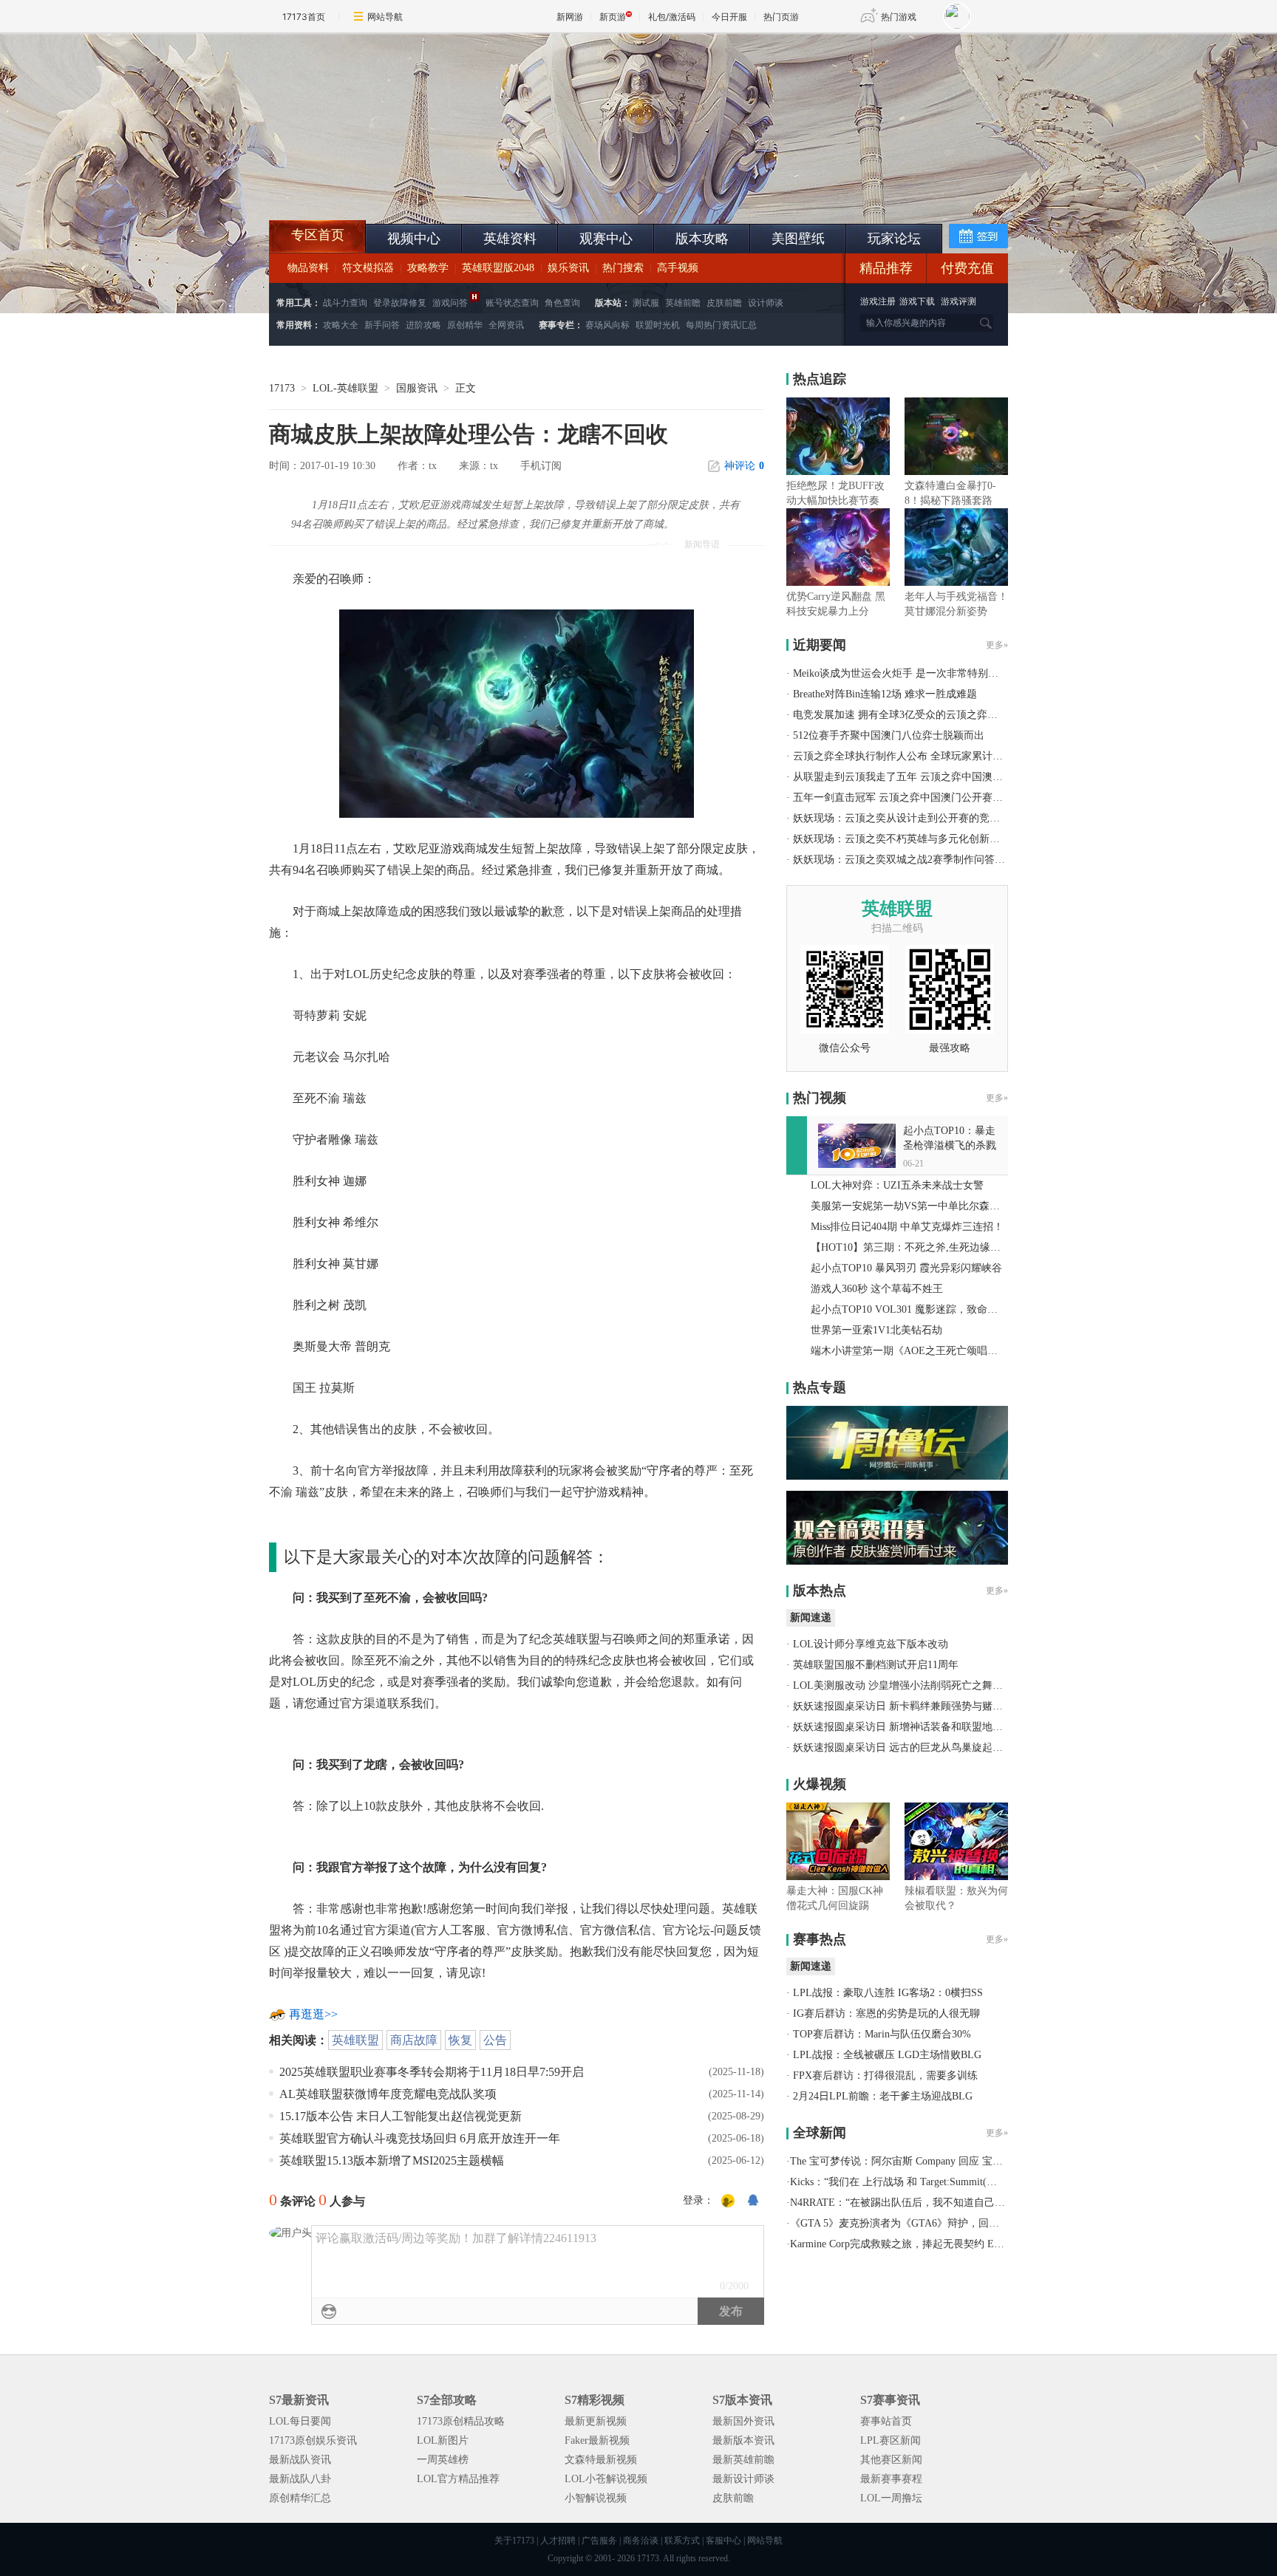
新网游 (570, 17)
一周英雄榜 (443, 2460)
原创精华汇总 (300, 2498)
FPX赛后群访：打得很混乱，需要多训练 (885, 2076)
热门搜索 (623, 268)
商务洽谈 (641, 2541)
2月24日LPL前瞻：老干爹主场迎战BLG (883, 2096)
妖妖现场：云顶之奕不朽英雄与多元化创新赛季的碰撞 (917, 839)
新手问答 (382, 325)
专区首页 (318, 235)
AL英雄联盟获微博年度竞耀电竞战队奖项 (388, 2094)
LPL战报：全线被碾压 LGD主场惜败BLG (887, 2055)
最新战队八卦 (300, 2479)
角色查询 (562, 303)
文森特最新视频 (601, 2460)
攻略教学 (428, 268)
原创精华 (465, 325)
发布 (731, 2311)
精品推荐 (886, 268)
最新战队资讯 (300, 2460)
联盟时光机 (658, 325)
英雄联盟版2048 (498, 268)
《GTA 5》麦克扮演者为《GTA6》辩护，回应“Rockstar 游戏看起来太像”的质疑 (970, 2223)
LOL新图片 (443, 2440)
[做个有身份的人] (728, 2201)
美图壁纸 (798, 239)
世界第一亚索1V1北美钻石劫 (876, 1330)
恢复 (460, 2040)
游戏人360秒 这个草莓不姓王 (877, 1289)
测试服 (646, 303)
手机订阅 (541, 466)
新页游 (613, 17)
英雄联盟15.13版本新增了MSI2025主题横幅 (392, 2160)
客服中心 (723, 2541)
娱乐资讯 (568, 268)
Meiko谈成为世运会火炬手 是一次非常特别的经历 (906, 673)
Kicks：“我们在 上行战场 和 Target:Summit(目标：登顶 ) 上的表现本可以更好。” (973, 2182)
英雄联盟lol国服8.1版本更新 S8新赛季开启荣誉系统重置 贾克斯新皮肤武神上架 (384, 185)
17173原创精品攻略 (461, 2421)
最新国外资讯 (743, 2421)
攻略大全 (341, 325)
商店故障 (414, 2040)
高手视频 (678, 268)
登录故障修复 (400, 303)
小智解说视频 (596, 2498)
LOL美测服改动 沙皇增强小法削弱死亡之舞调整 (903, 1685)
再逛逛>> (313, 2014)
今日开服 (729, 17)
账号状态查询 (512, 303)
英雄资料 (510, 239)
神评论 (744, 466)
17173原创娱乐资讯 (313, 2440)
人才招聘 (558, 2541)
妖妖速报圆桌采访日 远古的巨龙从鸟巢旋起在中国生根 (919, 1747)
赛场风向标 (607, 325)
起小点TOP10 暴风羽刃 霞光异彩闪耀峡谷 (906, 1268)
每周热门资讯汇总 (721, 325)
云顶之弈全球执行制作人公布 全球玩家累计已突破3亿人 (921, 756)
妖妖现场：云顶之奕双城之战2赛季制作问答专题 (904, 860)
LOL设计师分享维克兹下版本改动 (871, 1644)
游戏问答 (450, 303)
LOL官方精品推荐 (458, 2479)
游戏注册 (879, 301)
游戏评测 (958, 301)
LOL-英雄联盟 (345, 388)
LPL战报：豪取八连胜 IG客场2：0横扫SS (888, 1993)
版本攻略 (702, 239)
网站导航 (385, 17)
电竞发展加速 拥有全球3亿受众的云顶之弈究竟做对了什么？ (932, 715)
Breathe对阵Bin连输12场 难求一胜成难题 (885, 694)
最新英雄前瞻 (743, 2460)
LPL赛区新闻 (891, 2440)
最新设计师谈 (743, 2479)
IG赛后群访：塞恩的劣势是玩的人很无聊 (886, 2013)
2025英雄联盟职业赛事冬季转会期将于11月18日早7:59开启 (432, 2072)
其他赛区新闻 (891, 2460)
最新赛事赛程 (891, 2479)
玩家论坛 (894, 239)
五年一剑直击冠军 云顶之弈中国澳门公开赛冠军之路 (913, 797)
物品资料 (308, 268)
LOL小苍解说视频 (606, 2479)
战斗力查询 (345, 303)
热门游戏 (899, 17)
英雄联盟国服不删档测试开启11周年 (876, 1665)
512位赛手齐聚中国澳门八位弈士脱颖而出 (889, 735)
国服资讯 (417, 388)
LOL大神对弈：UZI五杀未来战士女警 (897, 1185)
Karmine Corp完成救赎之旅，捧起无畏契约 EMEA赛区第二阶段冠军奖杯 (955, 2244)
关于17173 (514, 2541)
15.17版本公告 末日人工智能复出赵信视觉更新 (401, 2116)
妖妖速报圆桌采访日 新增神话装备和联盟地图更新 (908, 1727)
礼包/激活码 (672, 17)
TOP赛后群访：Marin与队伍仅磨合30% (882, 2034)
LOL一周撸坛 (891, 2498)
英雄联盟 (355, 2040)
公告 (495, 2040)
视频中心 (414, 239)
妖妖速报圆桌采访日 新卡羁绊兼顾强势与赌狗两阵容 (913, 1706)
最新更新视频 (596, 2421)
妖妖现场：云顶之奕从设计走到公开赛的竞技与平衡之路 (922, 818)
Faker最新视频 (597, 2440)
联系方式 (682, 2541)
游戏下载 (917, 301)
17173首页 (304, 17)
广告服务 (599, 2541)
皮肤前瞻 (724, 303)
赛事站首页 (886, 2421)
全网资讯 (506, 325)
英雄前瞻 (683, 303)
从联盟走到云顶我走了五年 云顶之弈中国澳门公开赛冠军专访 (934, 777)
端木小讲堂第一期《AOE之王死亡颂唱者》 (909, 1351)
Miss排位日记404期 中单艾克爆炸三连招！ (907, 1227)
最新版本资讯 (743, 2440)
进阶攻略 (423, 325)
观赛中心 (606, 239)
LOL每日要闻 (300, 2421)
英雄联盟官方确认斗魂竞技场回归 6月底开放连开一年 (420, 2138)
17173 (282, 388)
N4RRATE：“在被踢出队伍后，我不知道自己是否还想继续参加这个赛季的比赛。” (977, 2203)
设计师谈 (766, 303)
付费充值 (967, 268)
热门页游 (781, 17)
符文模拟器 (368, 268)
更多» (997, 645)
